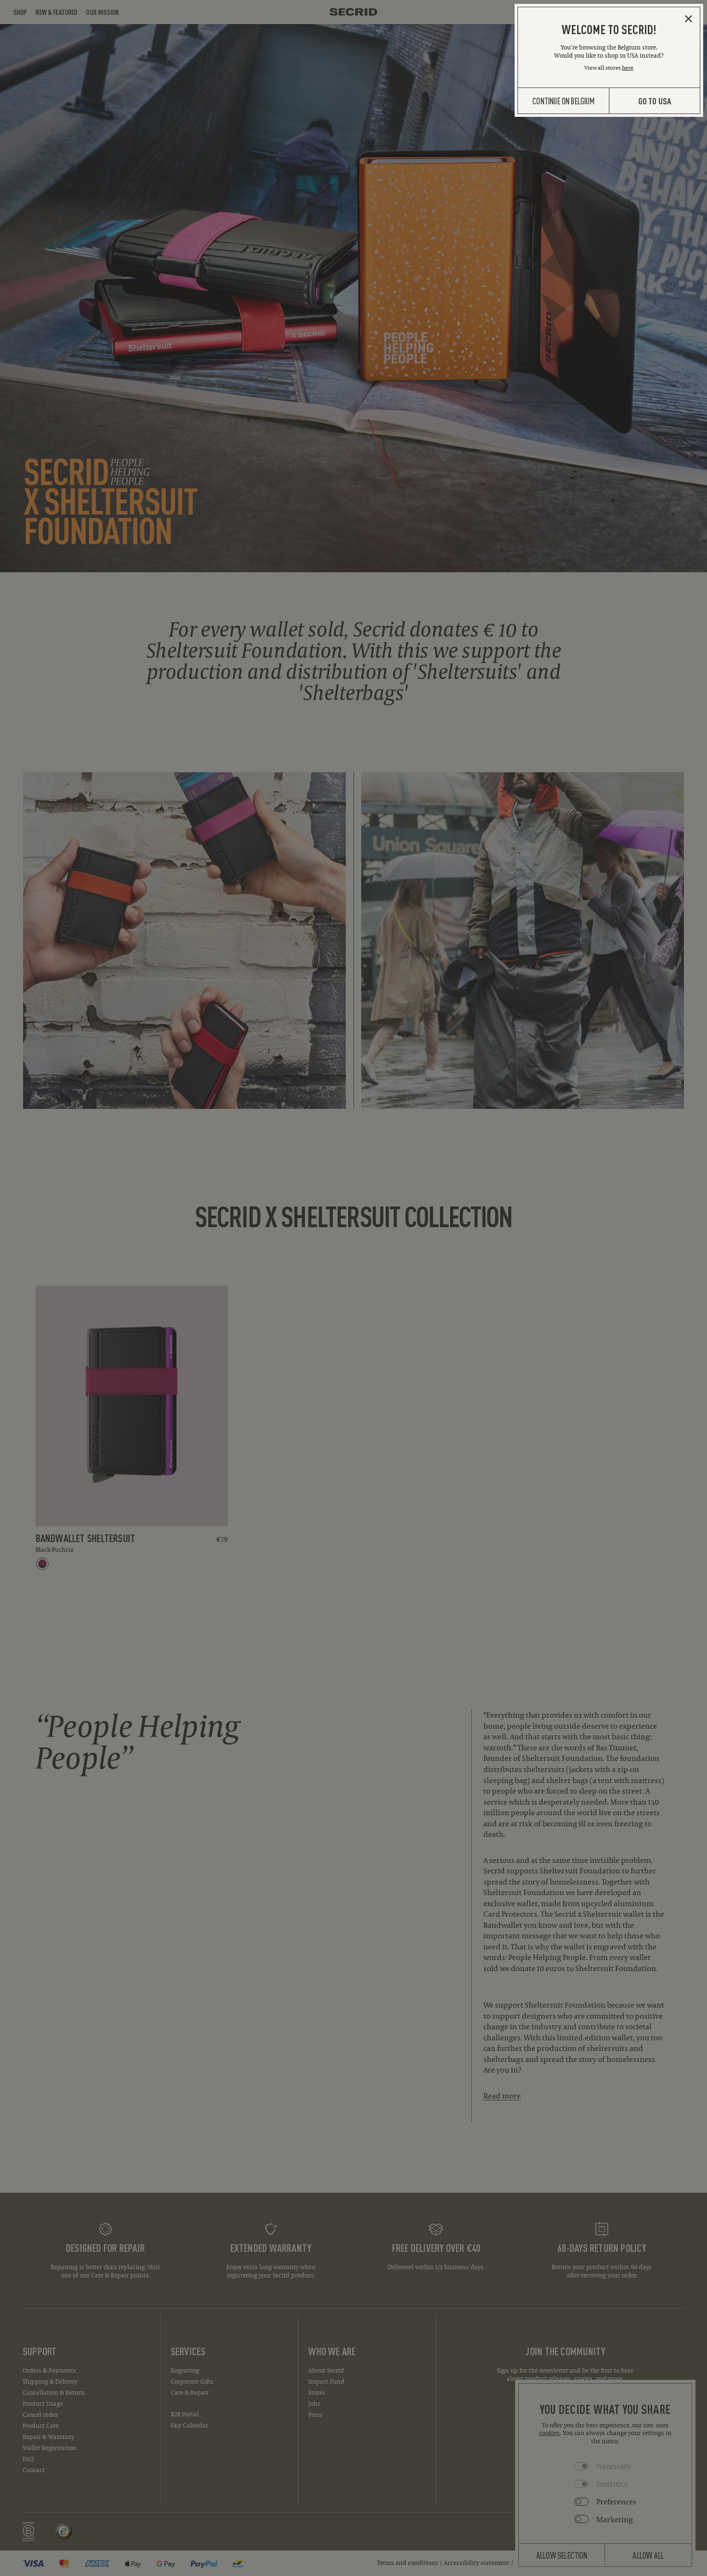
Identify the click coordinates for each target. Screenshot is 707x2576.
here (628, 68)
